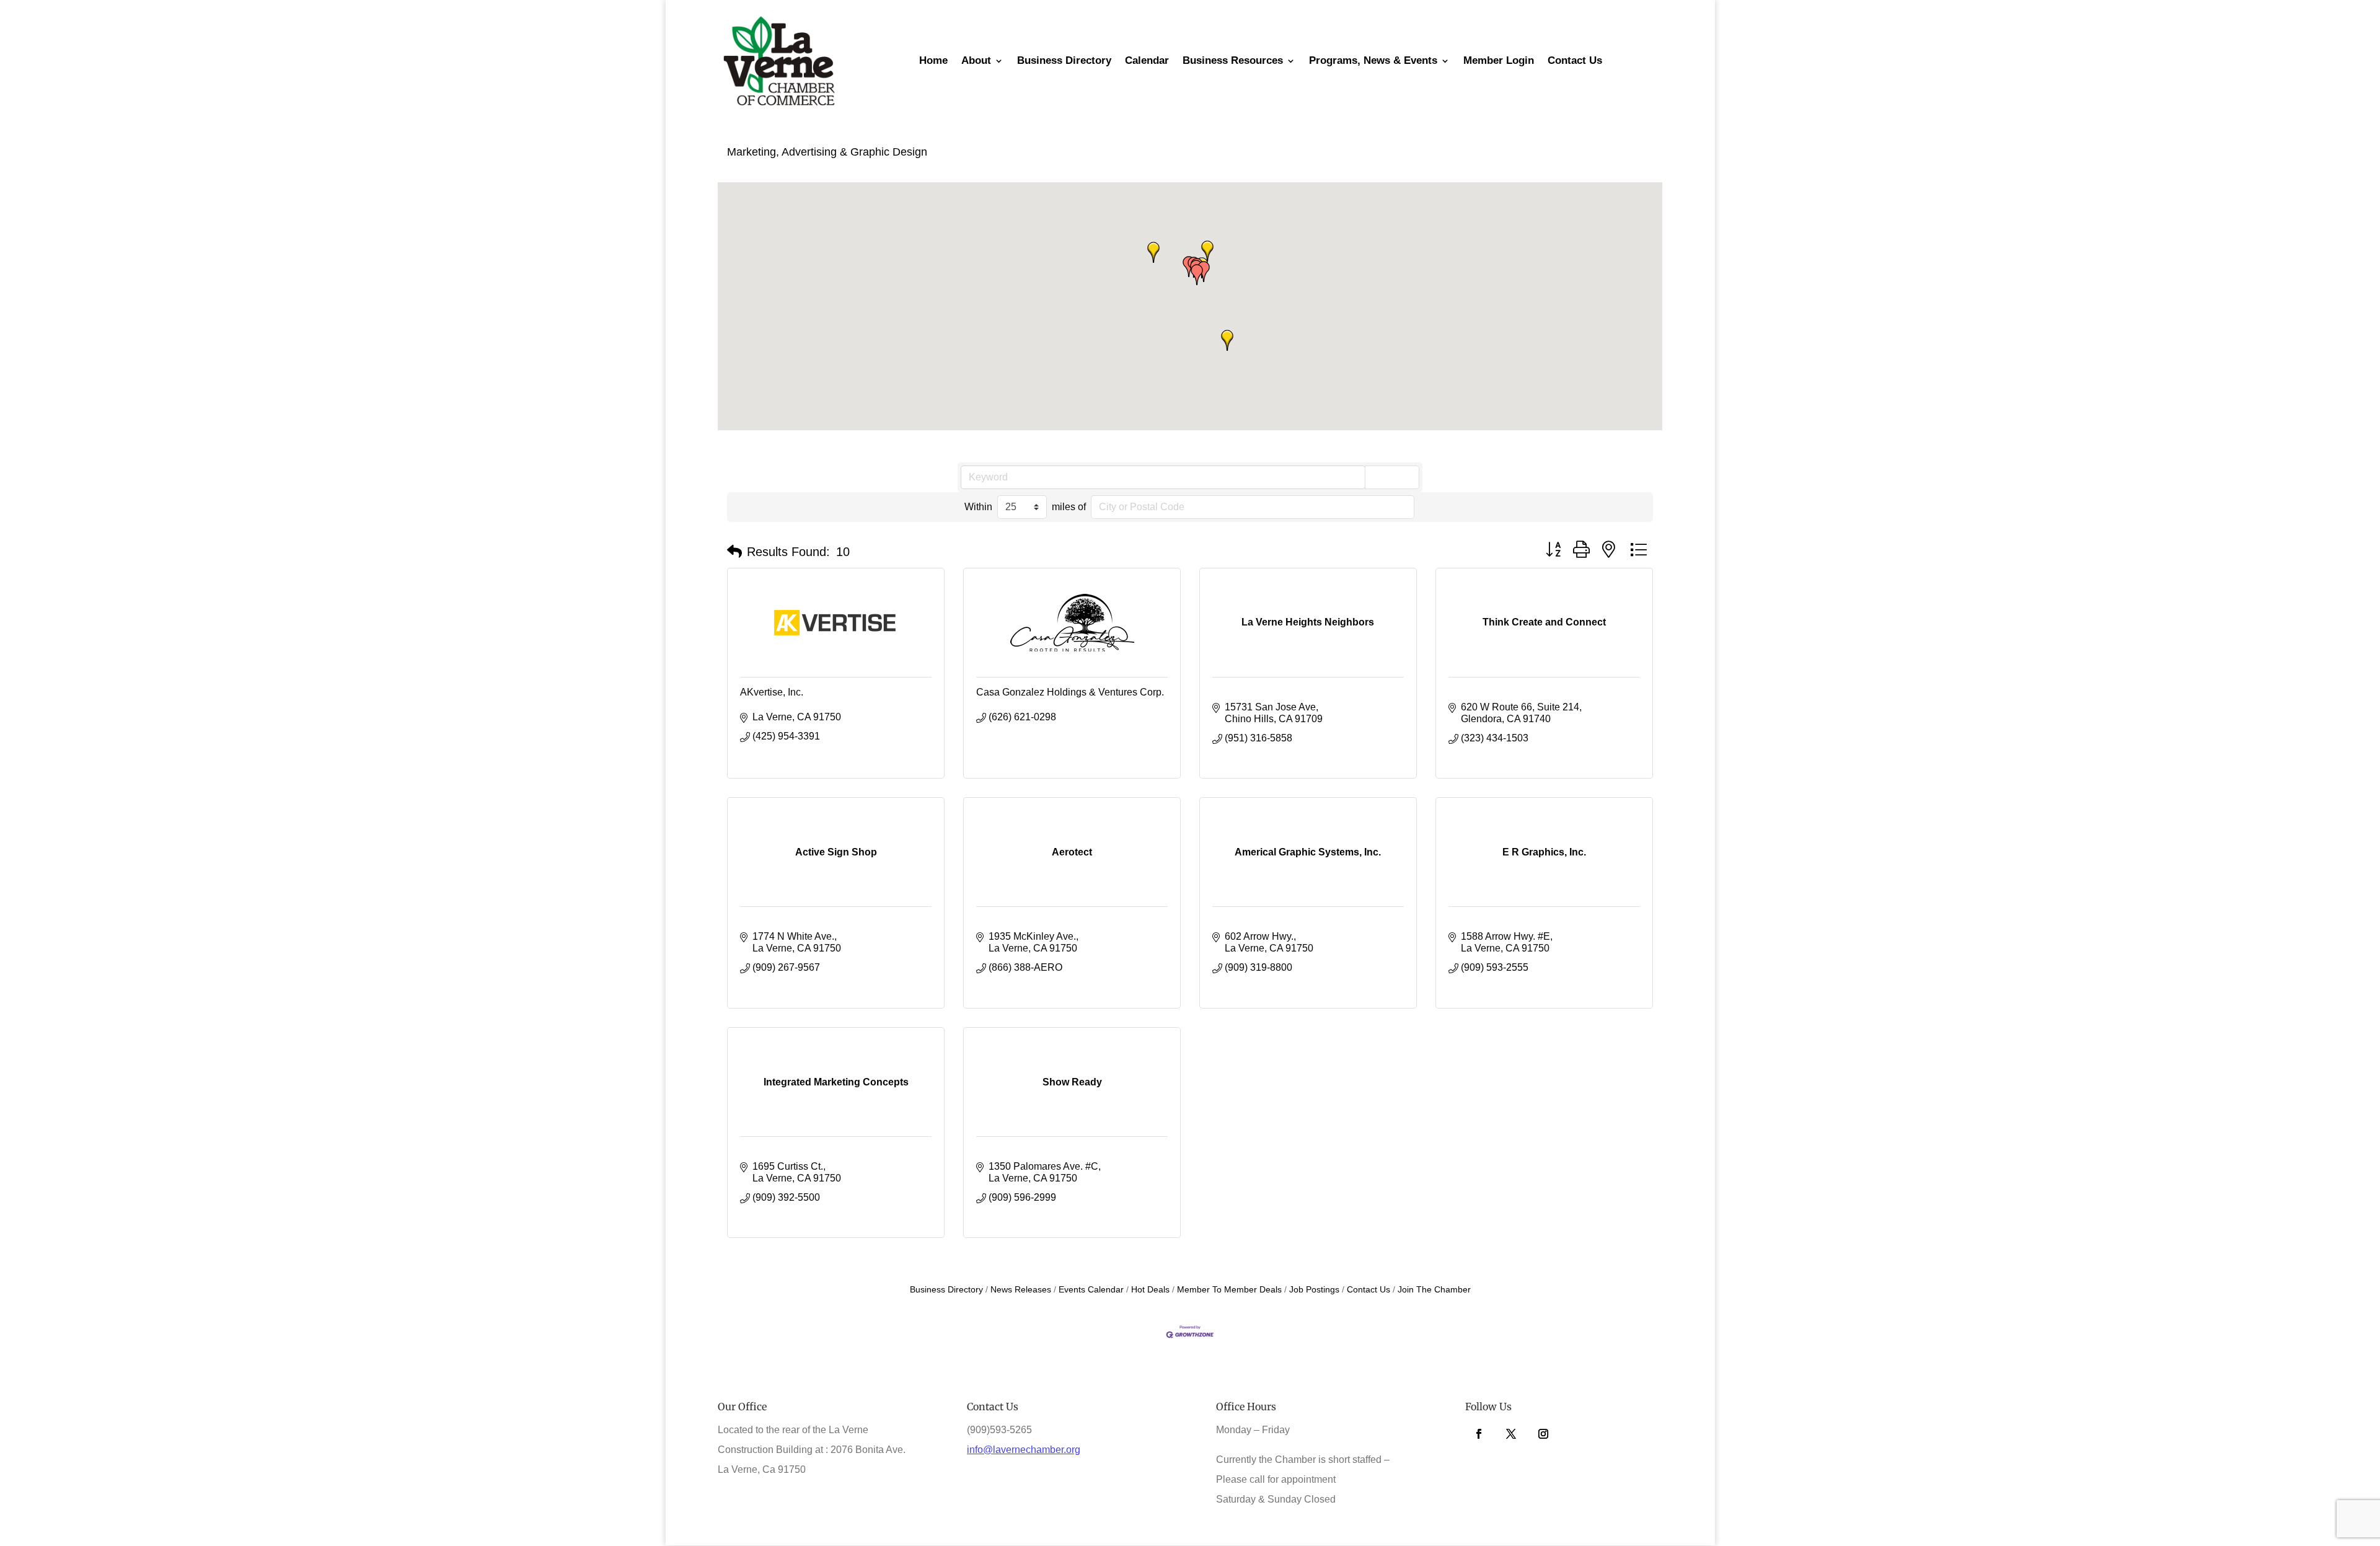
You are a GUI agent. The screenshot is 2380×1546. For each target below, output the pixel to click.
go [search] (1398, 476)
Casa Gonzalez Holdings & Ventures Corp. (1070, 692)
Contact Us (1368, 1290)
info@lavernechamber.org (1024, 1450)
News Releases (1021, 1290)
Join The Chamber (1434, 1290)
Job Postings (1314, 1290)
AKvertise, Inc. (772, 692)
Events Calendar (1091, 1290)
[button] (1204, 272)
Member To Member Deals (1229, 1290)
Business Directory (946, 1290)
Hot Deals (1150, 1290)
